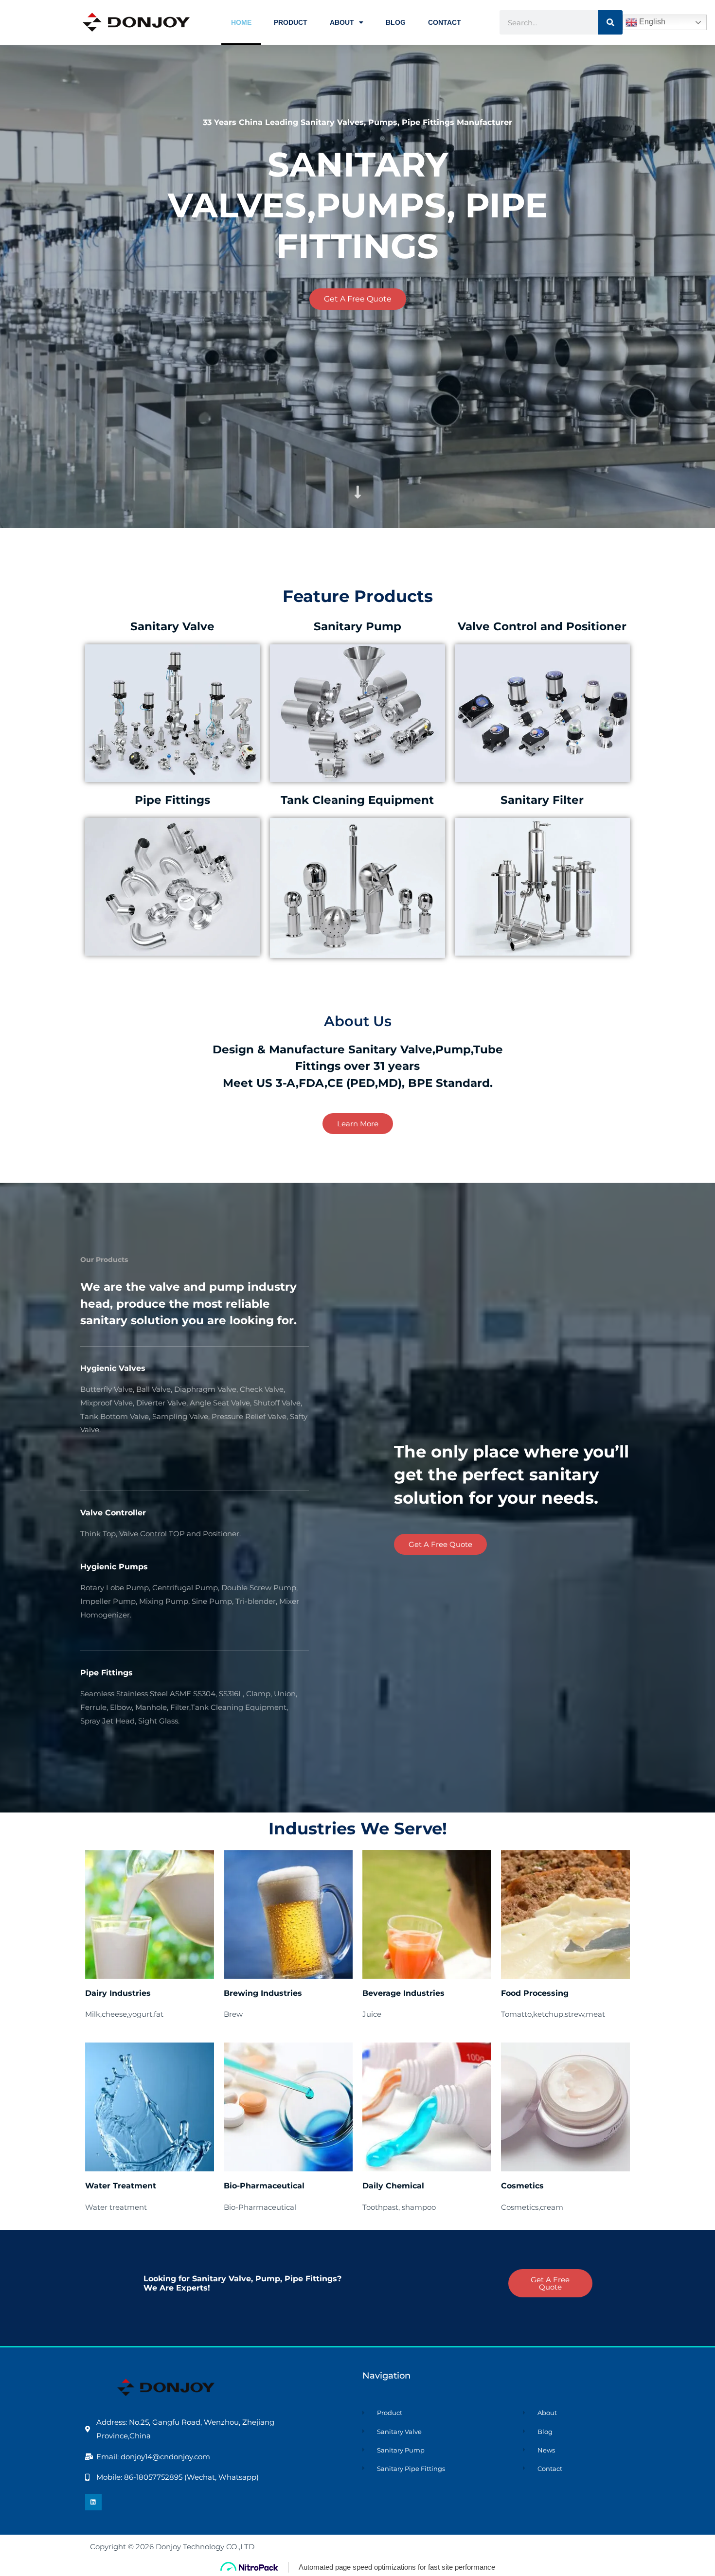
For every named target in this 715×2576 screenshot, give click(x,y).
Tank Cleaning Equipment (357, 800)
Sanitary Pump (357, 626)
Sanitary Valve (172, 626)
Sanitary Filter (542, 800)
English (651, 22)
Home (241, 22)
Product (291, 22)
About (342, 22)
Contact (445, 22)
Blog (396, 22)
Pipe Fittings (172, 800)
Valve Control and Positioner (542, 626)
